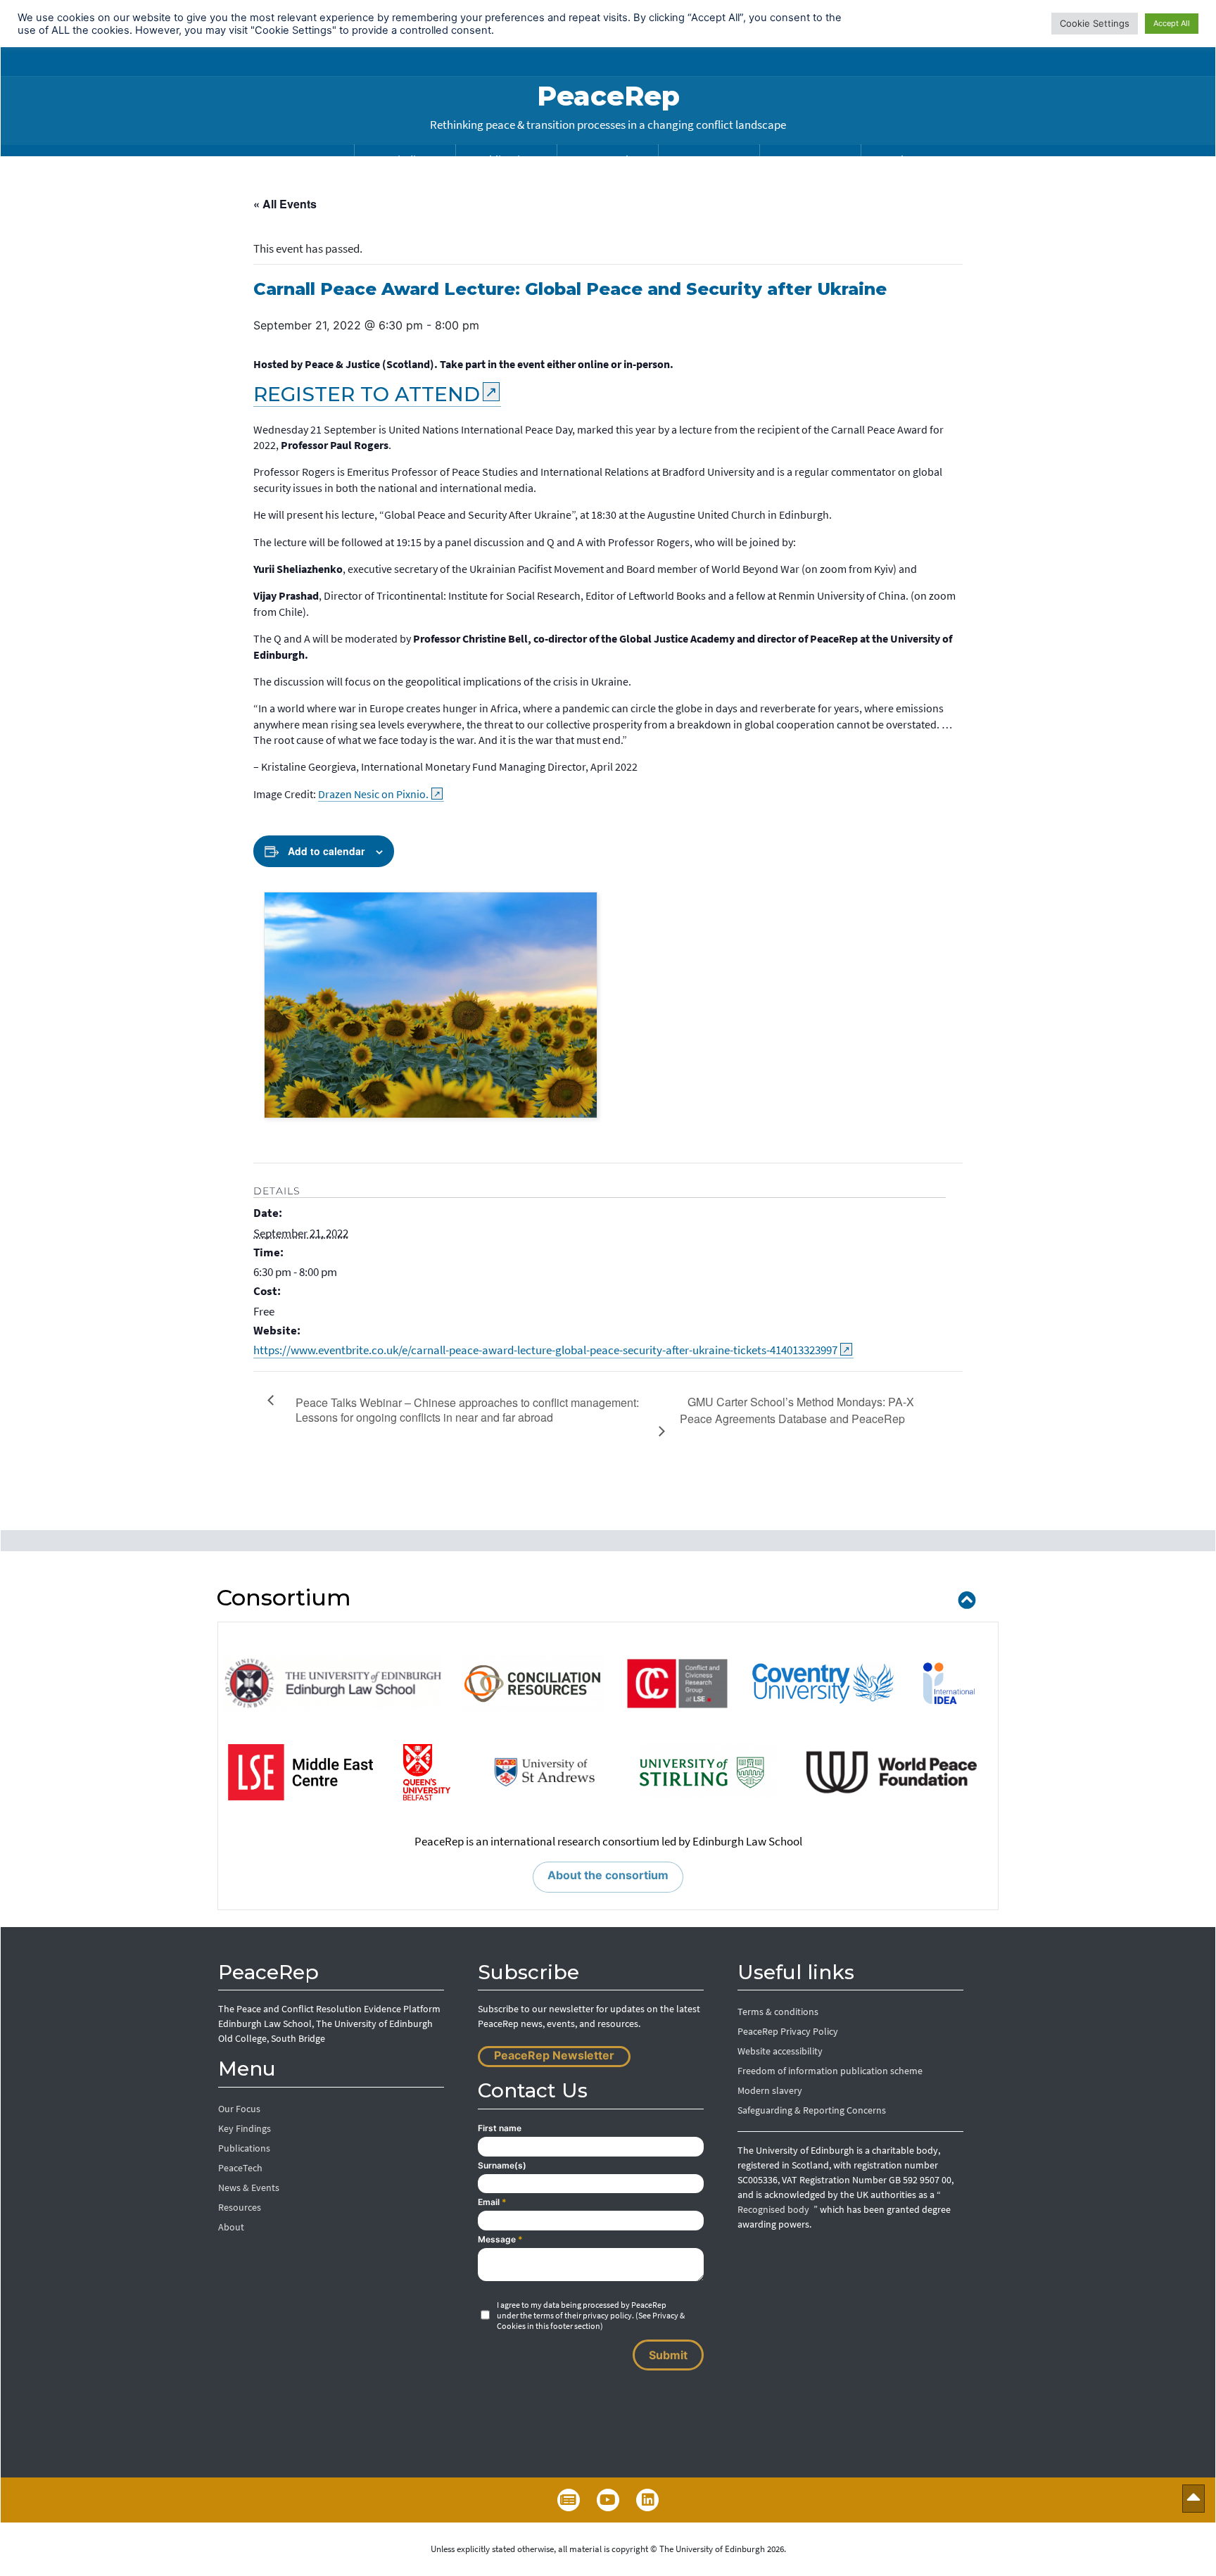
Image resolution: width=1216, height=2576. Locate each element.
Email (492, 2202)
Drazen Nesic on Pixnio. (373, 794)
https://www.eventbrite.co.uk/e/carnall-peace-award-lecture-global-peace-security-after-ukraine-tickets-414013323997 (545, 1350)
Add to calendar (326, 851)
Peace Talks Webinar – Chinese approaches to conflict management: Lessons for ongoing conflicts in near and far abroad (467, 1410)
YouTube (608, 2500)
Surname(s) (502, 2165)
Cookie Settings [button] (1095, 23)
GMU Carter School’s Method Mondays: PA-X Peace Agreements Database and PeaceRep (797, 1410)
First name (500, 2128)
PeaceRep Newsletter (554, 2055)
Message (500, 2239)
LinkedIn (647, 2500)
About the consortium (608, 1875)
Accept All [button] (1172, 23)
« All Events (285, 204)
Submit (668, 2355)
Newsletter (569, 2500)
